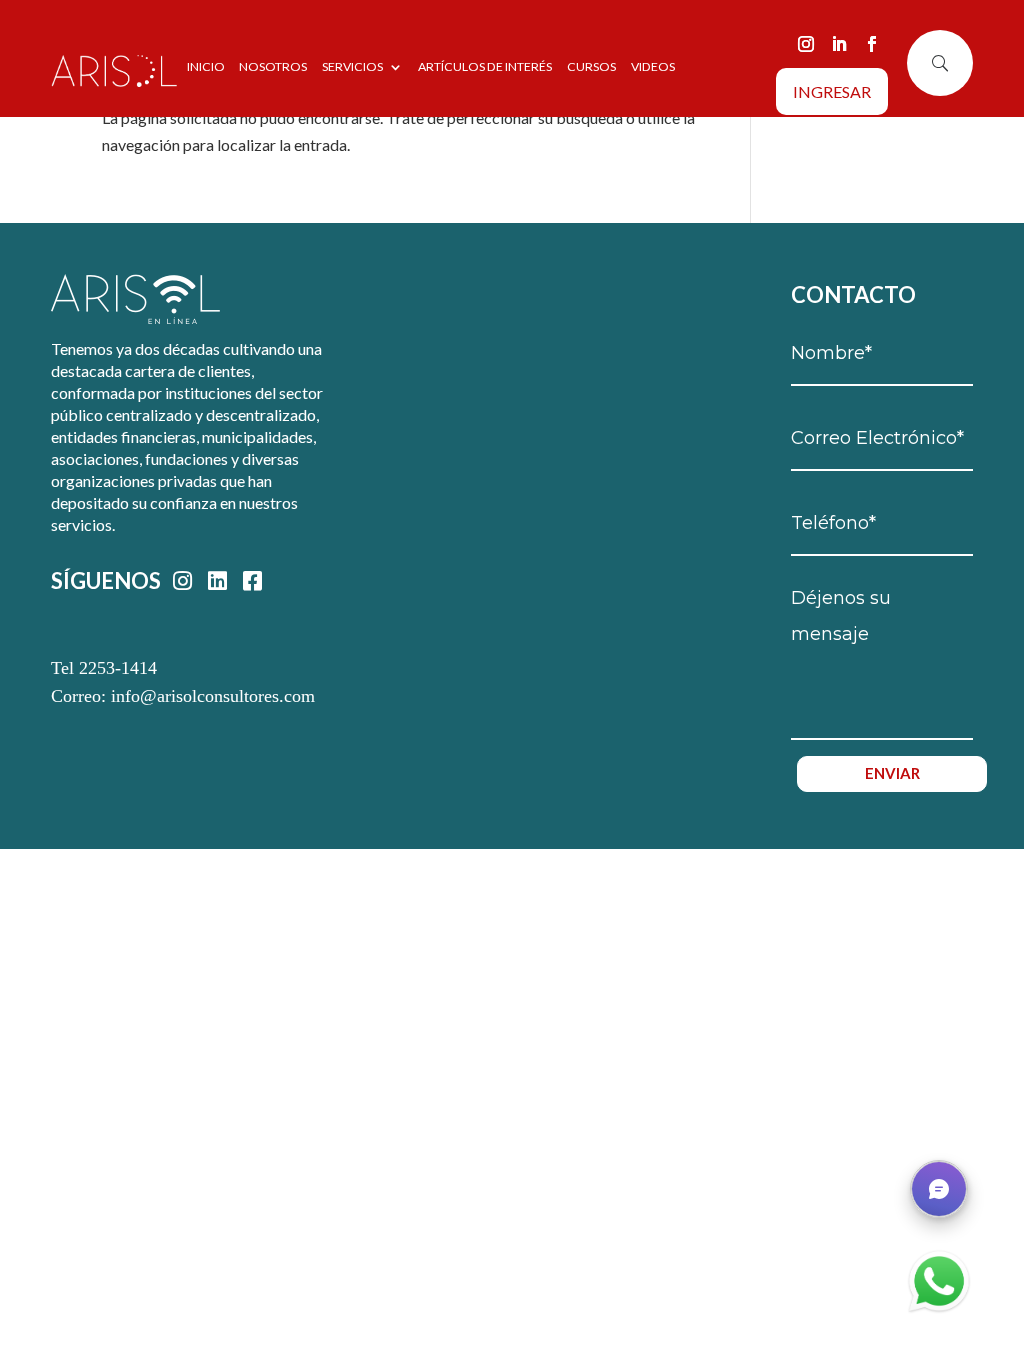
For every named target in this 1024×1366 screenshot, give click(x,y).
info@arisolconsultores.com (213, 696)
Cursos (591, 67)
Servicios (352, 67)
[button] (939, 1189)
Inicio (206, 67)
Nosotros (273, 67)
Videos (653, 67)
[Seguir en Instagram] (806, 44)
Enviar (892, 773)
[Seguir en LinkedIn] (839, 44)
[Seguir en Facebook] (872, 44)
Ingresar (832, 91)
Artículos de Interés (485, 67)
